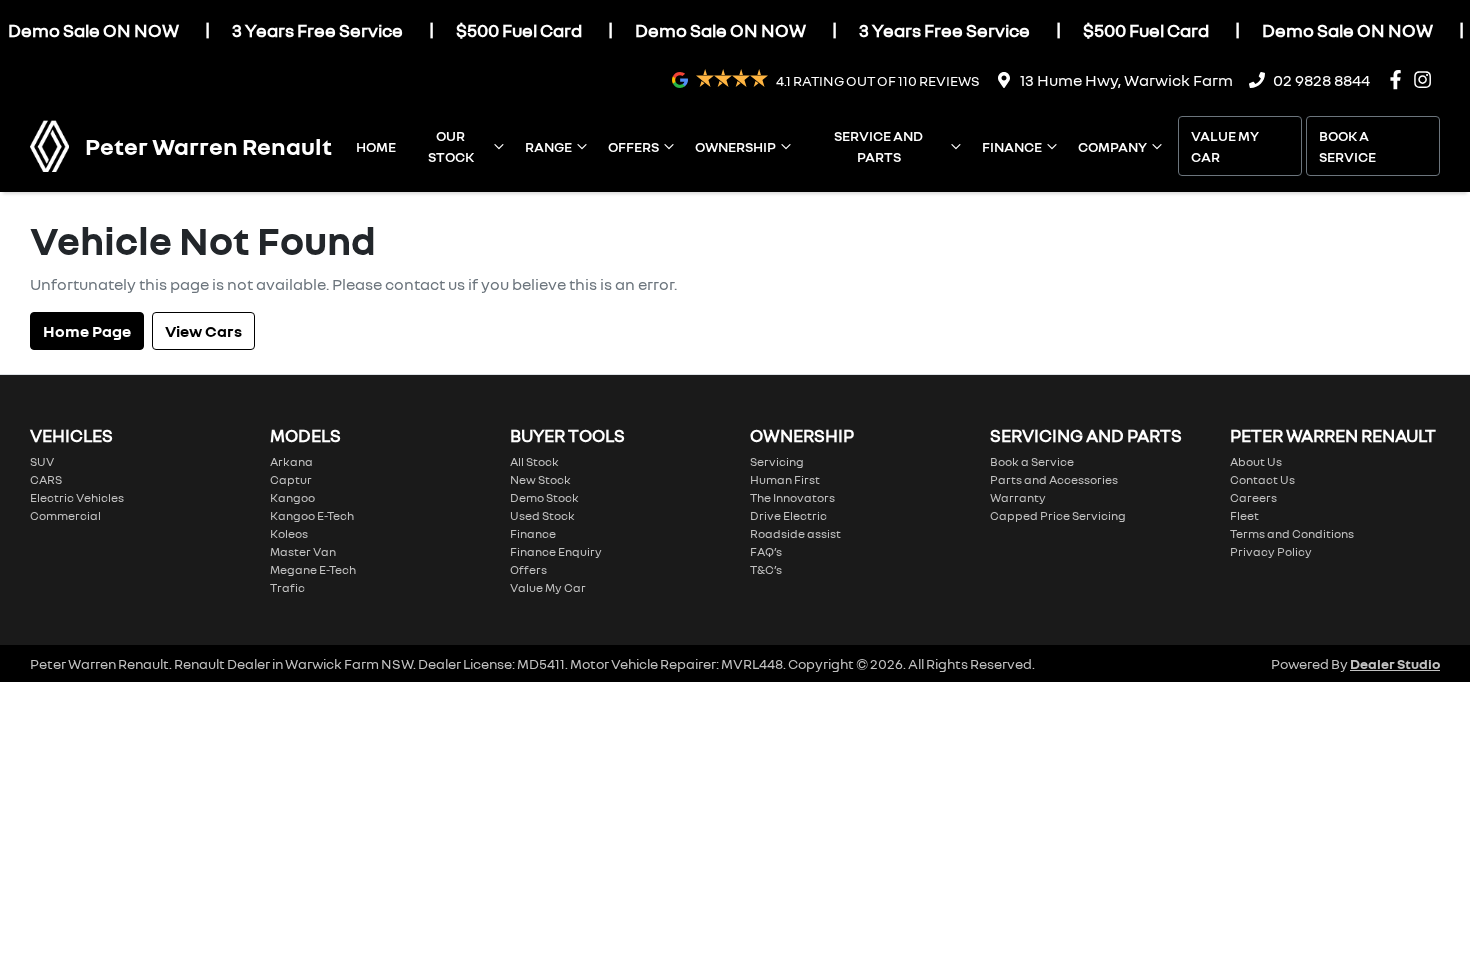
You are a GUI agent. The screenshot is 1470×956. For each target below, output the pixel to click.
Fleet (1244, 515)
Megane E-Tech (313, 569)
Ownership (735, 146)
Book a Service (1347, 146)
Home (376, 146)
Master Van (303, 551)
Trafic (287, 587)
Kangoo (292, 497)
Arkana (291, 461)
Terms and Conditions (1292, 533)
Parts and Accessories (1054, 479)
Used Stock (542, 515)
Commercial (65, 515)
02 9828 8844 (1321, 80)
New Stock (540, 479)
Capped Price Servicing (1058, 515)
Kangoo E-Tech (312, 515)
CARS (46, 479)
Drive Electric (788, 515)
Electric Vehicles (77, 497)
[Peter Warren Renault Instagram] (1426, 79)
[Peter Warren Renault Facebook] (1399, 79)
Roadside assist (795, 533)
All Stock (534, 461)
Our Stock (451, 146)
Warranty (1018, 497)
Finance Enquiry (556, 551)
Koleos (289, 533)
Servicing (777, 461)
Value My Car (1225, 146)
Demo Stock (544, 497)
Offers (633, 146)
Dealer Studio (1395, 663)
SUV (42, 461)
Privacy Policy (1271, 551)
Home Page (87, 331)
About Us (1256, 461)
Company (1112, 146)
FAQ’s (766, 551)
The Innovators (792, 497)
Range (548, 146)
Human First (785, 479)
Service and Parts (878, 146)
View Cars (203, 331)
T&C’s (766, 569)
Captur (291, 479)
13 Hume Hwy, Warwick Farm (1126, 80)
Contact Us (1262, 479)
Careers (1253, 497)
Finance (1012, 146)
